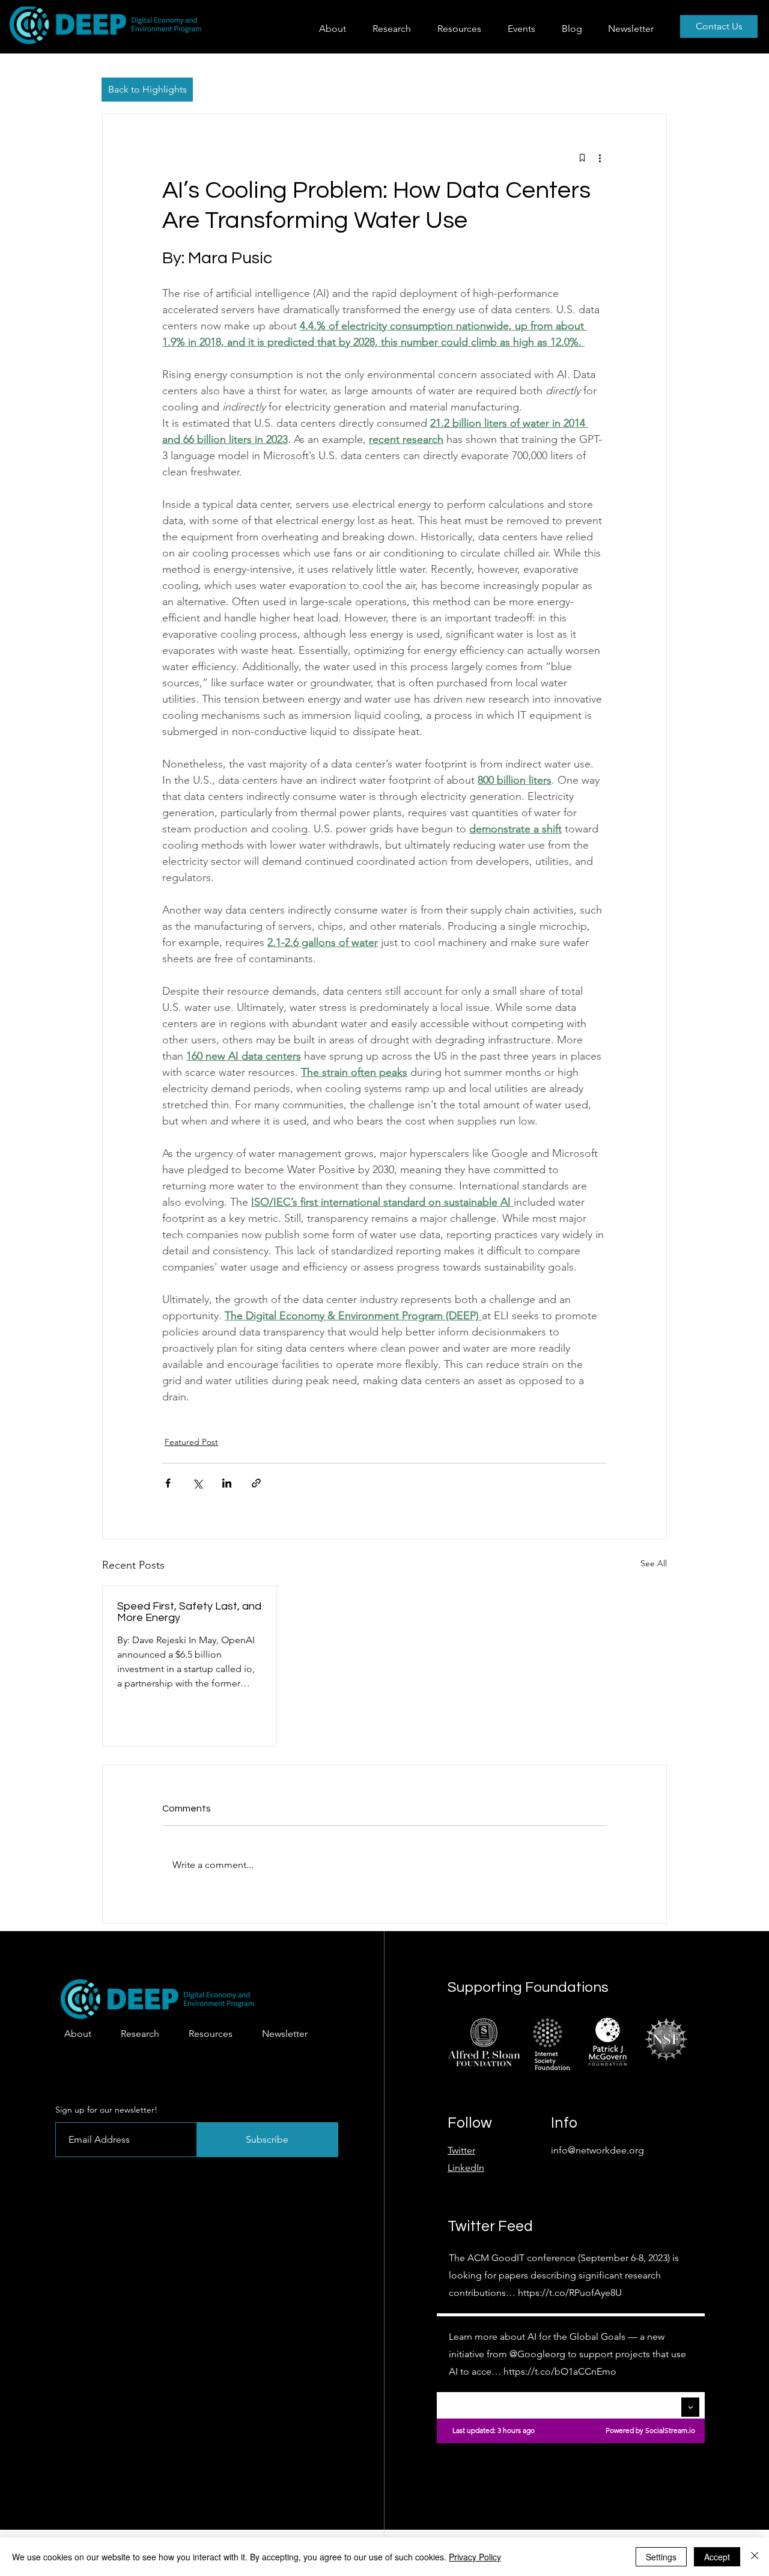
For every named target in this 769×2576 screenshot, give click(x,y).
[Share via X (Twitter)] (197, 1483)
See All (654, 1563)
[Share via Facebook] (168, 1483)
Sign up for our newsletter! (106, 2110)
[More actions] (600, 157)
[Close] (755, 2557)
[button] (396, 29)
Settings (661, 2557)
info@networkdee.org (597, 2150)
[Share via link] (256, 1483)
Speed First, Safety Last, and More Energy (189, 1612)
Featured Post (191, 1442)
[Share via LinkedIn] (227, 1483)
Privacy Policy (475, 2557)
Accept (717, 2557)
